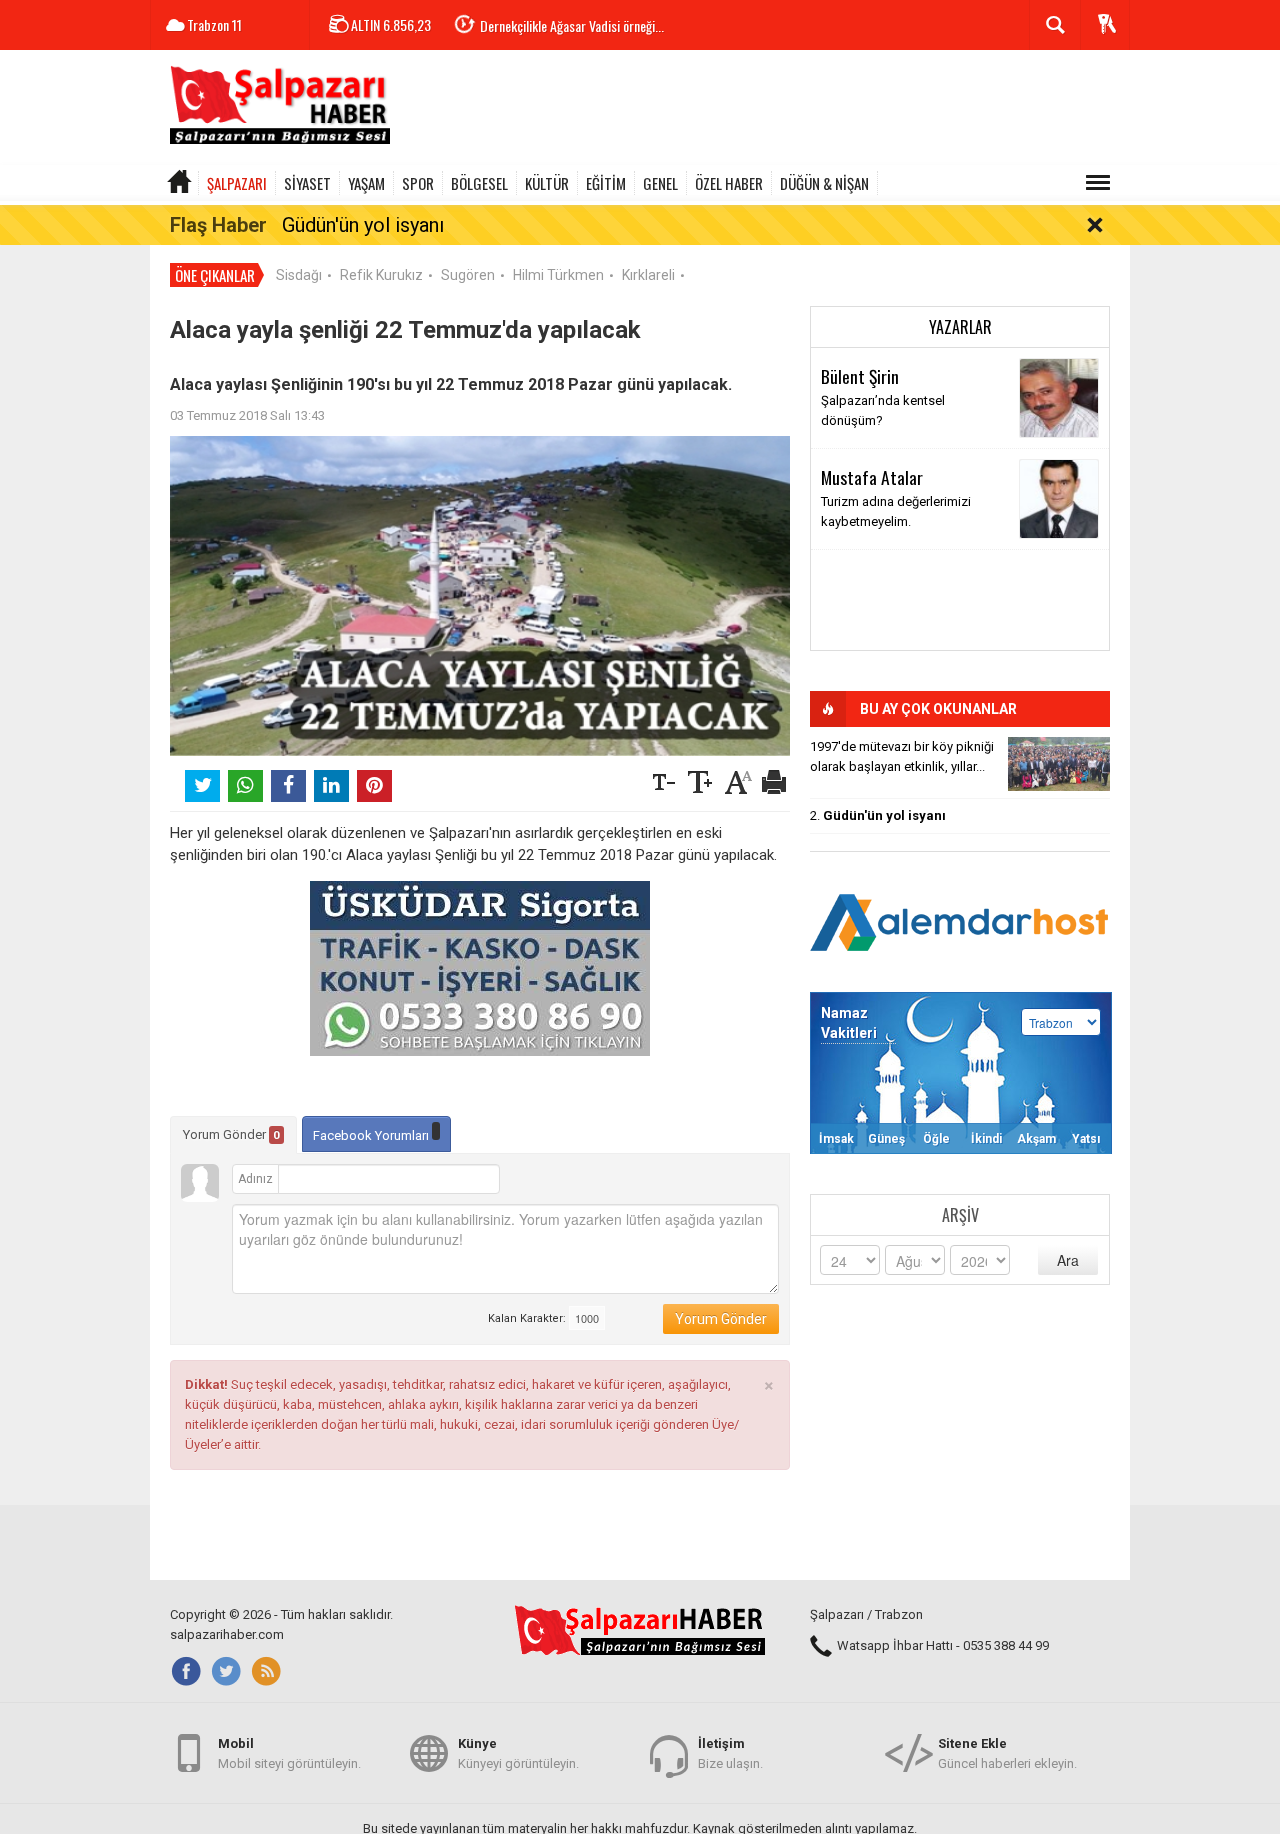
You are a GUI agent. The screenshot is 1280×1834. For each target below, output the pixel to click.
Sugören (468, 275)
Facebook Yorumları (372, 1135)
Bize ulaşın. (730, 1753)
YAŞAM (366, 183)
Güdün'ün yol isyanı (363, 225)
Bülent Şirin (860, 376)
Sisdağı (299, 275)
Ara (1068, 1260)
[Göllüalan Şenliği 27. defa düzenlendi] (1059, 764)
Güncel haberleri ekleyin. (1007, 1753)
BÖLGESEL (479, 183)
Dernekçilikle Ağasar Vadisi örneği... (572, 25)
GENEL (660, 183)
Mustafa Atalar (872, 477)
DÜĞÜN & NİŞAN (824, 183)
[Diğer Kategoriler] (1098, 183)
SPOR (418, 183)
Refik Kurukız (381, 275)
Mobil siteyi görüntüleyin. (289, 1753)
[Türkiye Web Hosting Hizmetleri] (960, 920)
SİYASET (307, 183)
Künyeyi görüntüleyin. (518, 1753)
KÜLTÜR (547, 183)
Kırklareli (648, 275)
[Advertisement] (766, 110)
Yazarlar (960, 327)
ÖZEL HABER (729, 183)
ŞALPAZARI (237, 183)
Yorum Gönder (231, 1134)
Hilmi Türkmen (558, 275)
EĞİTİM (606, 183)
